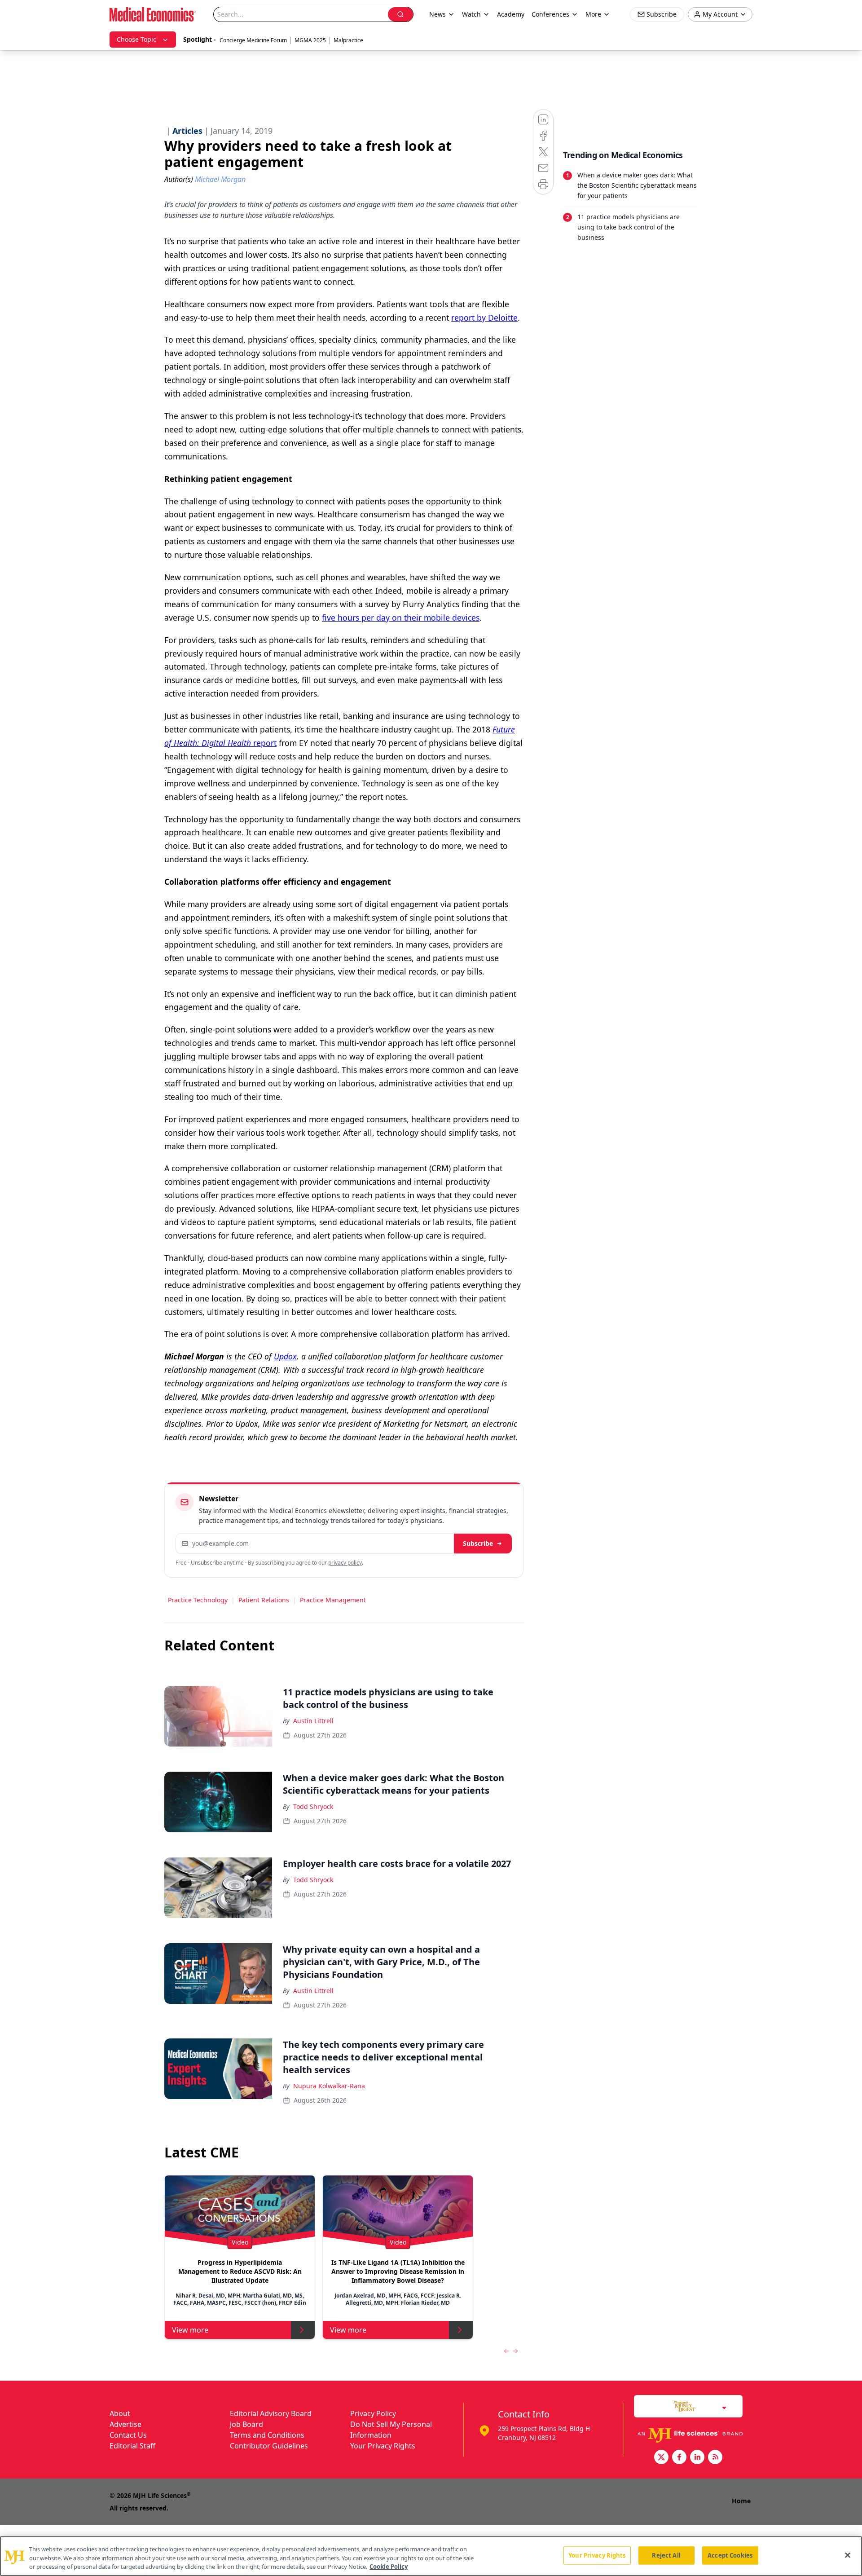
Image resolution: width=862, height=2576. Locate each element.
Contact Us (128, 2435)
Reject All (666, 2555)
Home (741, 2501)
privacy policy (345, 1563)
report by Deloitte (484, 318)
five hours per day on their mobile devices (401, 618)
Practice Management (333, 1600)
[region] (431, 2556)
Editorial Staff (132, 2446)
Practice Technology (198, 1600)
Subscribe (478, 1543)
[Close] (848, 2555)
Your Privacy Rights (383, 2446)
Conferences (550, 14)
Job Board (246, 2424)
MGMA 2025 (310, 40)
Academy (511, 14)
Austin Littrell (313, 1721)
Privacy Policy (373, 2413)
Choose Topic (136, 39)
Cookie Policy (389, 2567)
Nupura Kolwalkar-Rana (329, 2086)
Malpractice (348, 40)
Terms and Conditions (267, 2435)
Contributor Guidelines (269, 2446)
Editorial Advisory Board (271, 2413)
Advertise (125, 2424)
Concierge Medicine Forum (253, 40)
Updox (285, 1356)
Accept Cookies (730, 2555)
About (120, 2413)
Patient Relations (264, 1600)
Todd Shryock (313, 1806)
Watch (471, 14)
